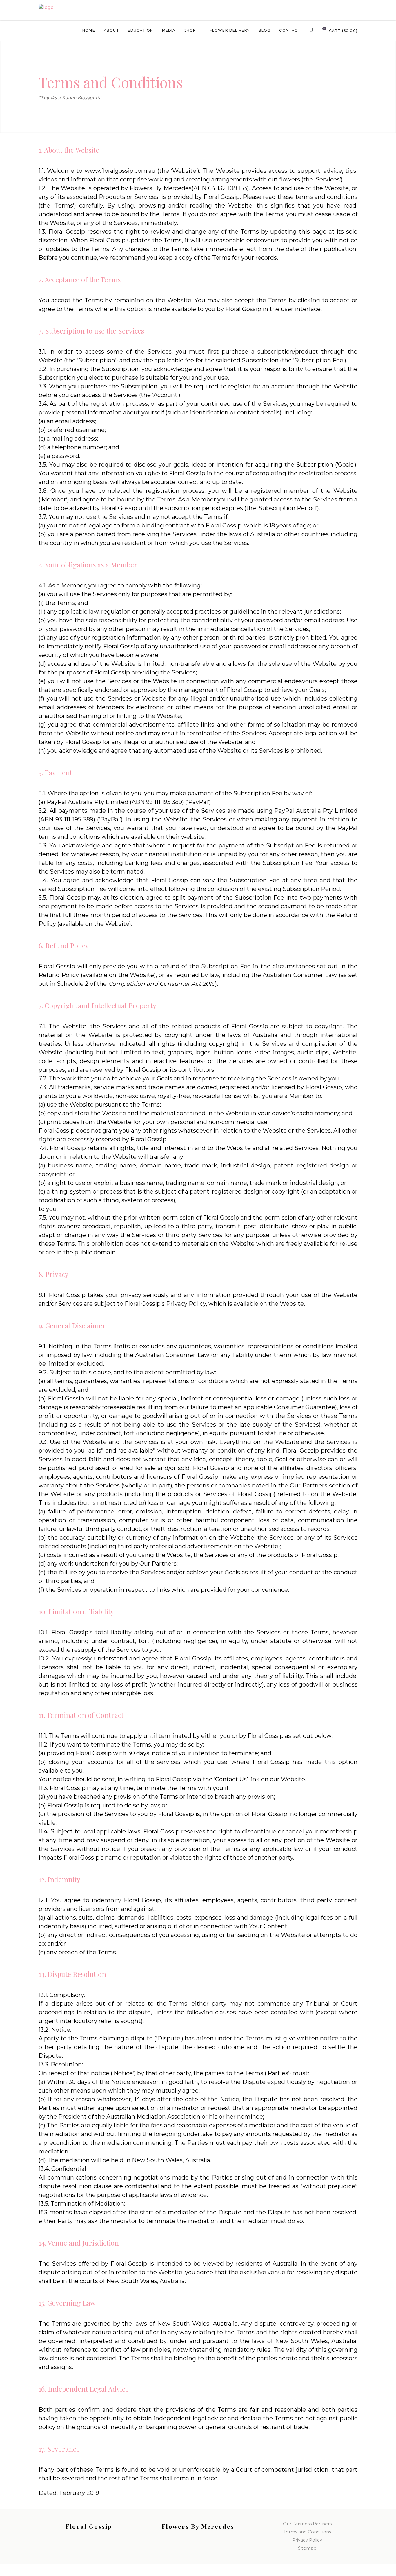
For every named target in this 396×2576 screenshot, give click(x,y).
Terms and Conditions (307, 2532)
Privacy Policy (307, 2540)
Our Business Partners (307, 2524)
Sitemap (307, 2548)
